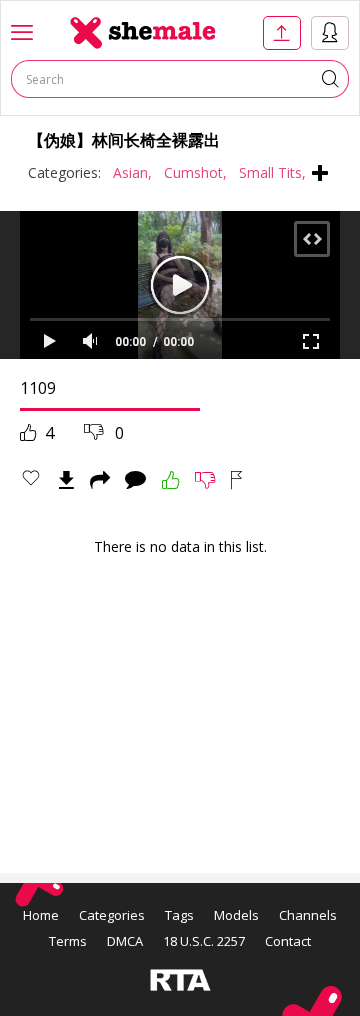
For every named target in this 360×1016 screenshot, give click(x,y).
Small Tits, (272, 172)
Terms (68, 941)
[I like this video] (171, 480)
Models (236, 915)
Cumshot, (195, 172)
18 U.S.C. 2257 (204, 941)
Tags (179, 915)
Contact (288, 941)
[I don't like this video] (205, 480)
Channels (308, 915)
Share (100, 480)
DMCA (125, 941)
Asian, (132, 172)
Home (41, 915)
